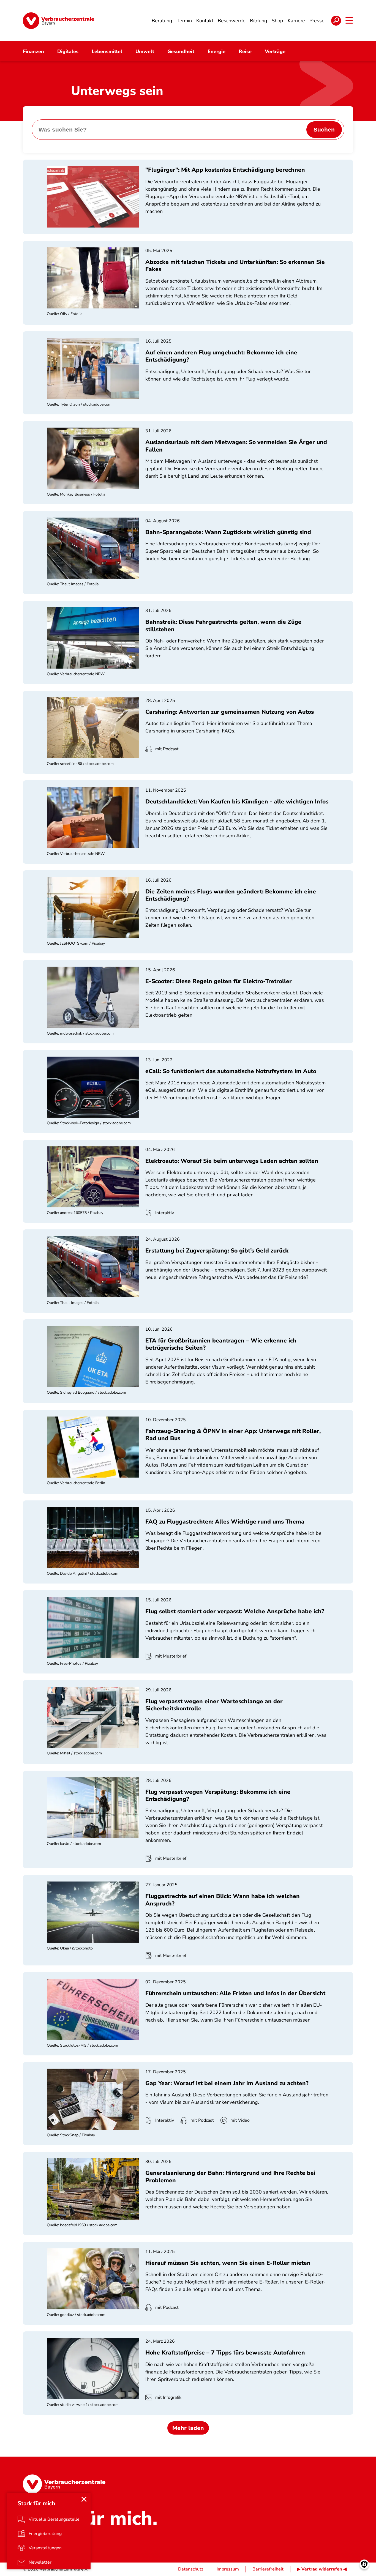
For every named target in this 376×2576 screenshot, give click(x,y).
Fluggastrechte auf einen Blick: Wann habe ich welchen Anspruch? (223, 1900)
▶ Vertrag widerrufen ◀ (322, 2569)
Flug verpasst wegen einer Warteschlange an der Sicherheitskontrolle (214, 1705)
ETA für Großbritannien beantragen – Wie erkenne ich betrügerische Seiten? (221, 1344)
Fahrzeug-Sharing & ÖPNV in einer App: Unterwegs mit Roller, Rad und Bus (233, 1435)
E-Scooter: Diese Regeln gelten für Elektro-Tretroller (219, 981)
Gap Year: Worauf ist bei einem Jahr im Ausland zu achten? (227, 2083)
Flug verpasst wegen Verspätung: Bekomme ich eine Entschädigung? (218, 1795)
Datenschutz (191, 2569)
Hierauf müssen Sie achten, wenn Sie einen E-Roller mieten (228, 2263)
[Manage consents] (364, 2564)
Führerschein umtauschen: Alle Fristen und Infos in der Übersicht (235, 1993)
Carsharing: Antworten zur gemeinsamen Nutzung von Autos (230, 712)
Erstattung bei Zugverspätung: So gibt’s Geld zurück (217, 1251)
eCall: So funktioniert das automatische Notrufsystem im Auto (231, 1071)
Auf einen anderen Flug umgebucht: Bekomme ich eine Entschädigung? (221, 356)
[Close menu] (84, 2499)
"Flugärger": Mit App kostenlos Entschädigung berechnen (225, 170)
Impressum (228, 2569)
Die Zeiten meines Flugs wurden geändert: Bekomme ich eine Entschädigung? (231, 895)
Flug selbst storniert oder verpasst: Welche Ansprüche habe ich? (235, 1611)
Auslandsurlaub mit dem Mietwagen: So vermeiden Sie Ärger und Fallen (236, 446)
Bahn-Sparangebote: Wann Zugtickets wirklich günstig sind (228, 532)
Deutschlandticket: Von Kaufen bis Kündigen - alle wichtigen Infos (237, 802)
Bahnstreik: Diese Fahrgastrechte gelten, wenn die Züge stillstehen (223, 625)
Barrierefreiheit (268, 2569)
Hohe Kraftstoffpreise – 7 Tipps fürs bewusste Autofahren (225, 2353)
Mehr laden (188, 2428)
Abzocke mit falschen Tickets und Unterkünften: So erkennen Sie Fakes (235, 266)
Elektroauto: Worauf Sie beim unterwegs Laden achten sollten (232, 1161)
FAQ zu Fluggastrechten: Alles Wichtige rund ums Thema (225, 1522)
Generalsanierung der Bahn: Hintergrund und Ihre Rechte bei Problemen (230, 2176)
